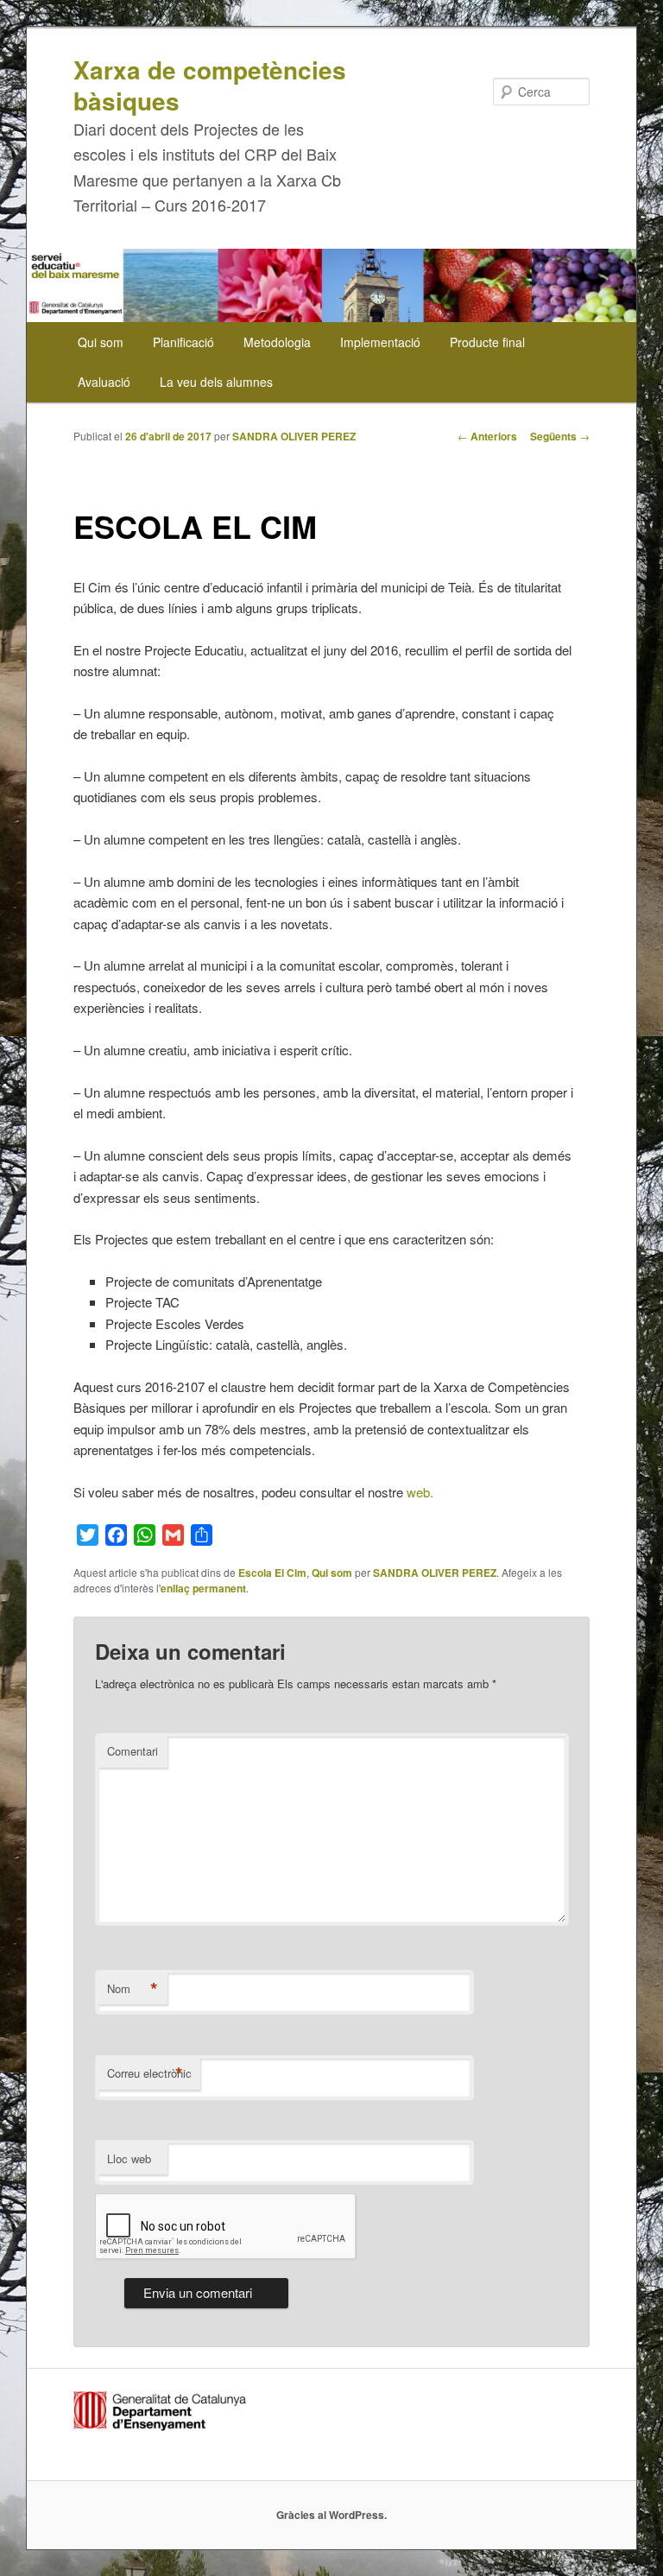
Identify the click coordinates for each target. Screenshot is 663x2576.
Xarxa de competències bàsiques (210, 85)
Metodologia (277, 342)
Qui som (101, 342)
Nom (133, 1989)
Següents (560, 436)
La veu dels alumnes (216, 382)
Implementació (380, 342)
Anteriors (487, 436)
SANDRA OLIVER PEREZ (294, 436)
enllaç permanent (203, 1588)
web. (418, 1492)
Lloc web (129, 2158)
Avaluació (104, 382)
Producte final (487, 342)
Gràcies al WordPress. (331, 2515)
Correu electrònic (149, 2073)
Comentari (133, 1751)
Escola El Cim (272, 1573)
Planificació (183, 342)
